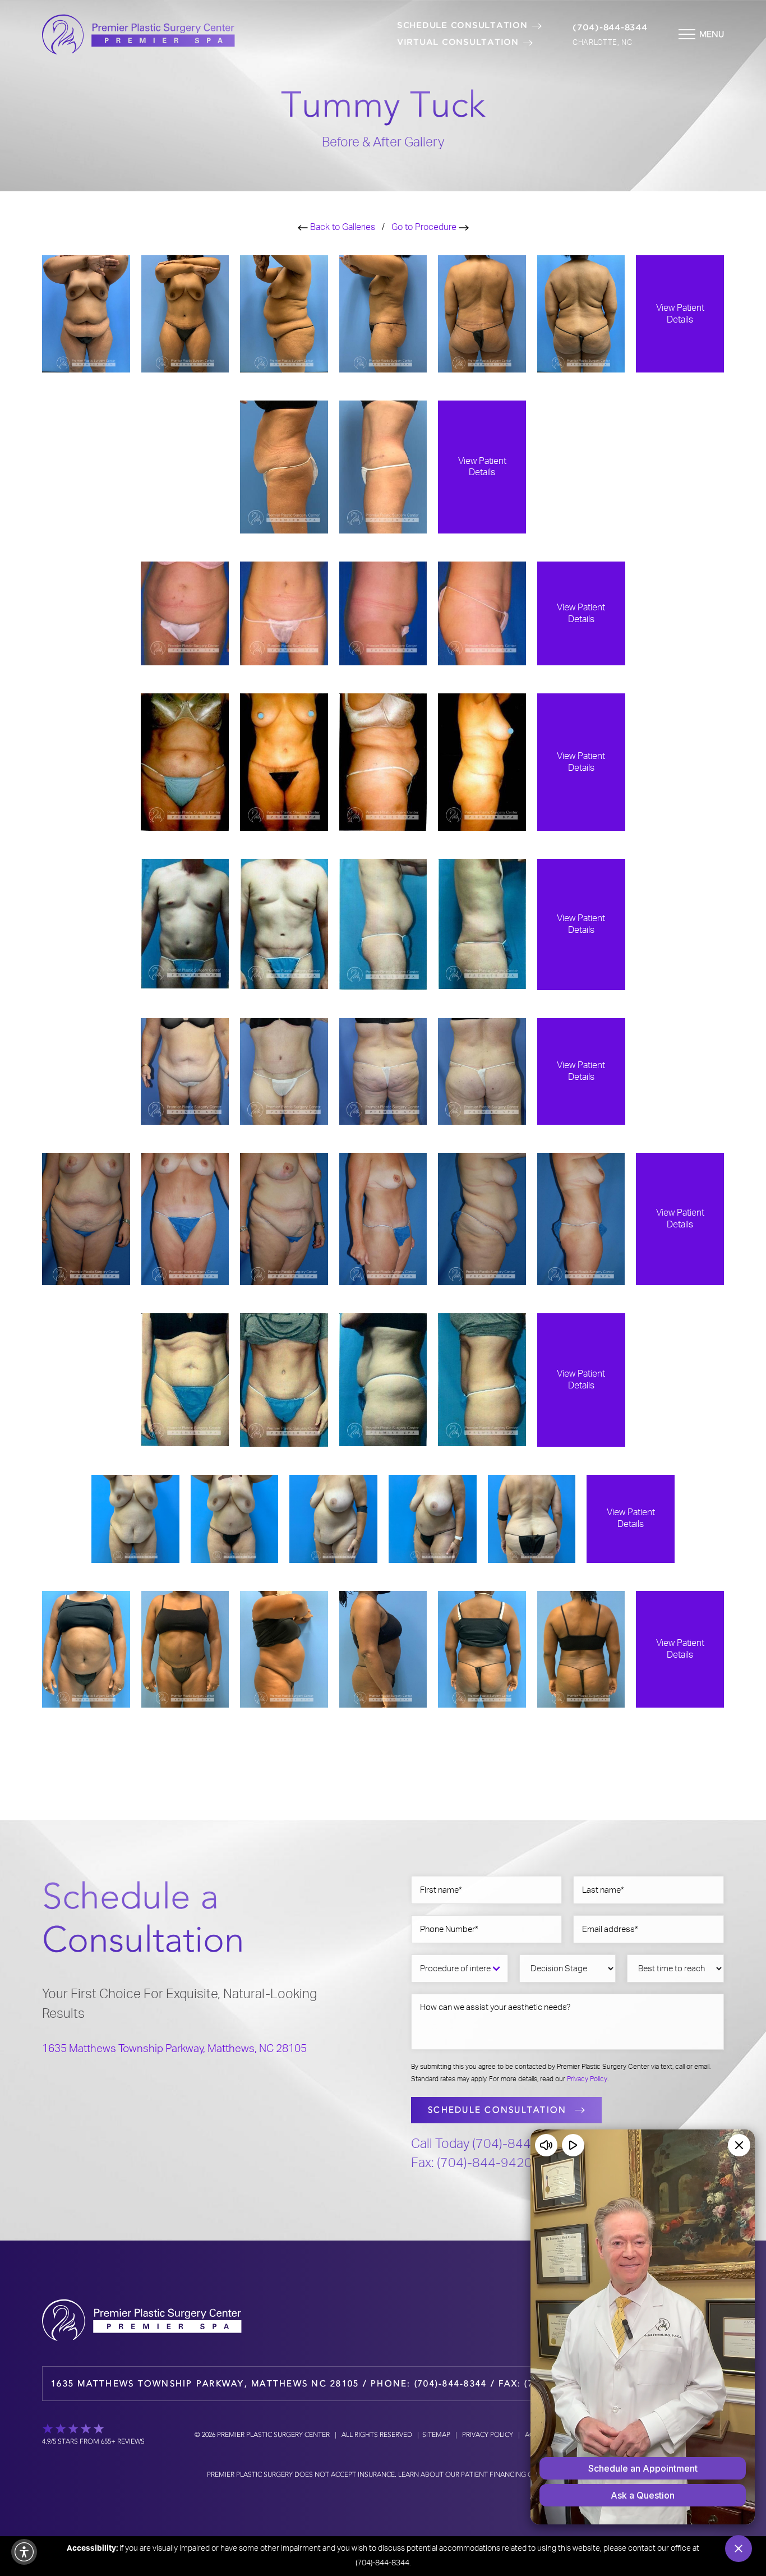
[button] (24, 2552)
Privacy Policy (587, 2079)
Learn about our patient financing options (478, 2474)
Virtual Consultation (458, 42)
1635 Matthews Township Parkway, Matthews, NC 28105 (174, 2049)
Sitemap (436, 2435)
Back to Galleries (342, 227)
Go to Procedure (425, 227)
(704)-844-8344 (610, 28)
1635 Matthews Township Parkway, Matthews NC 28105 (205, 2384)
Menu (712, 34)
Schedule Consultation (462, 26)
